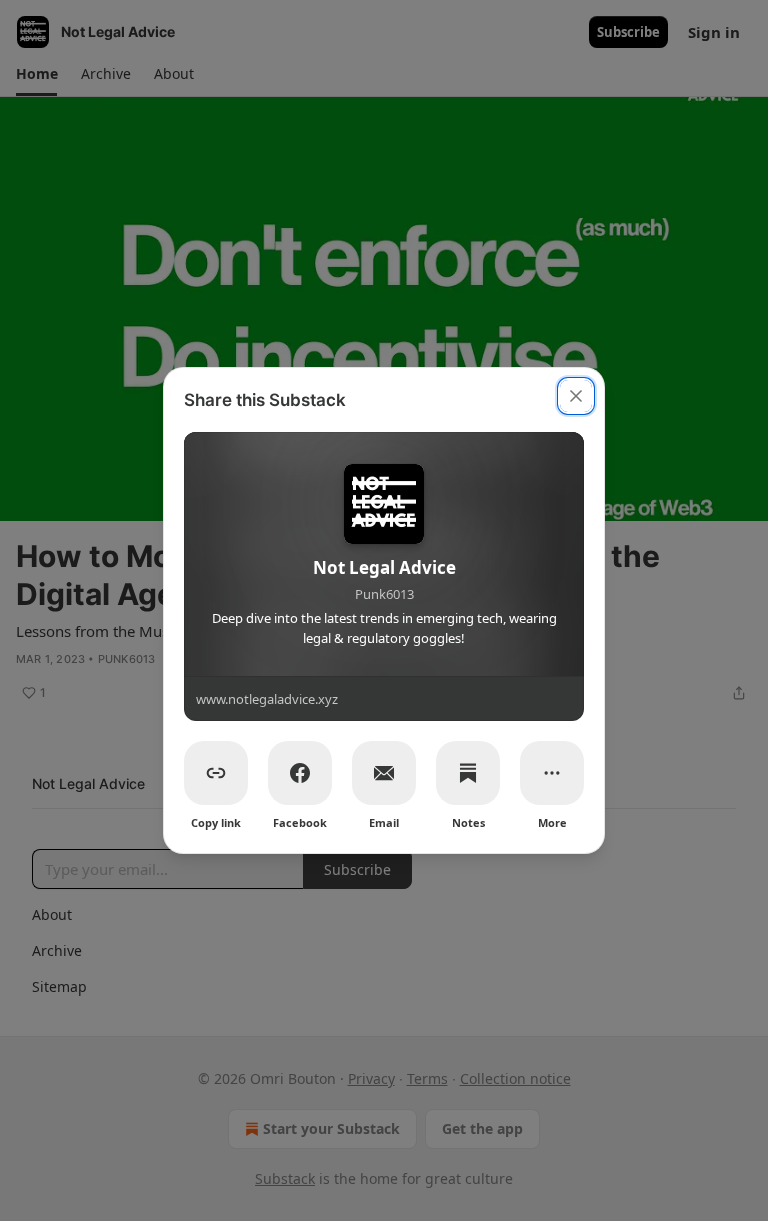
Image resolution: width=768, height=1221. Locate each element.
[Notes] (468, 773)
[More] (552, 773)
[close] (576, 396)
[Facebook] (300, 773)
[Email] (384, 773)
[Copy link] (216, 773)
